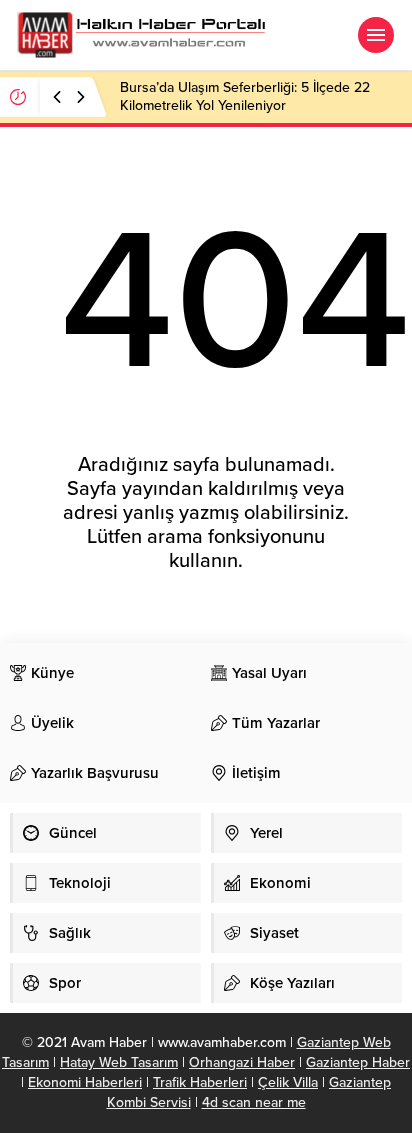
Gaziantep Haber (358, 1062)
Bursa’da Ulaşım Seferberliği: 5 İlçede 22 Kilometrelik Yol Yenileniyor (245, 96)
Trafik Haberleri (200, 1082)
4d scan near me (254, 1102)
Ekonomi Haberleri (85, 1082)
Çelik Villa (288, 1082)
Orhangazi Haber (242, 1062)
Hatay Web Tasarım (119, 1062)
